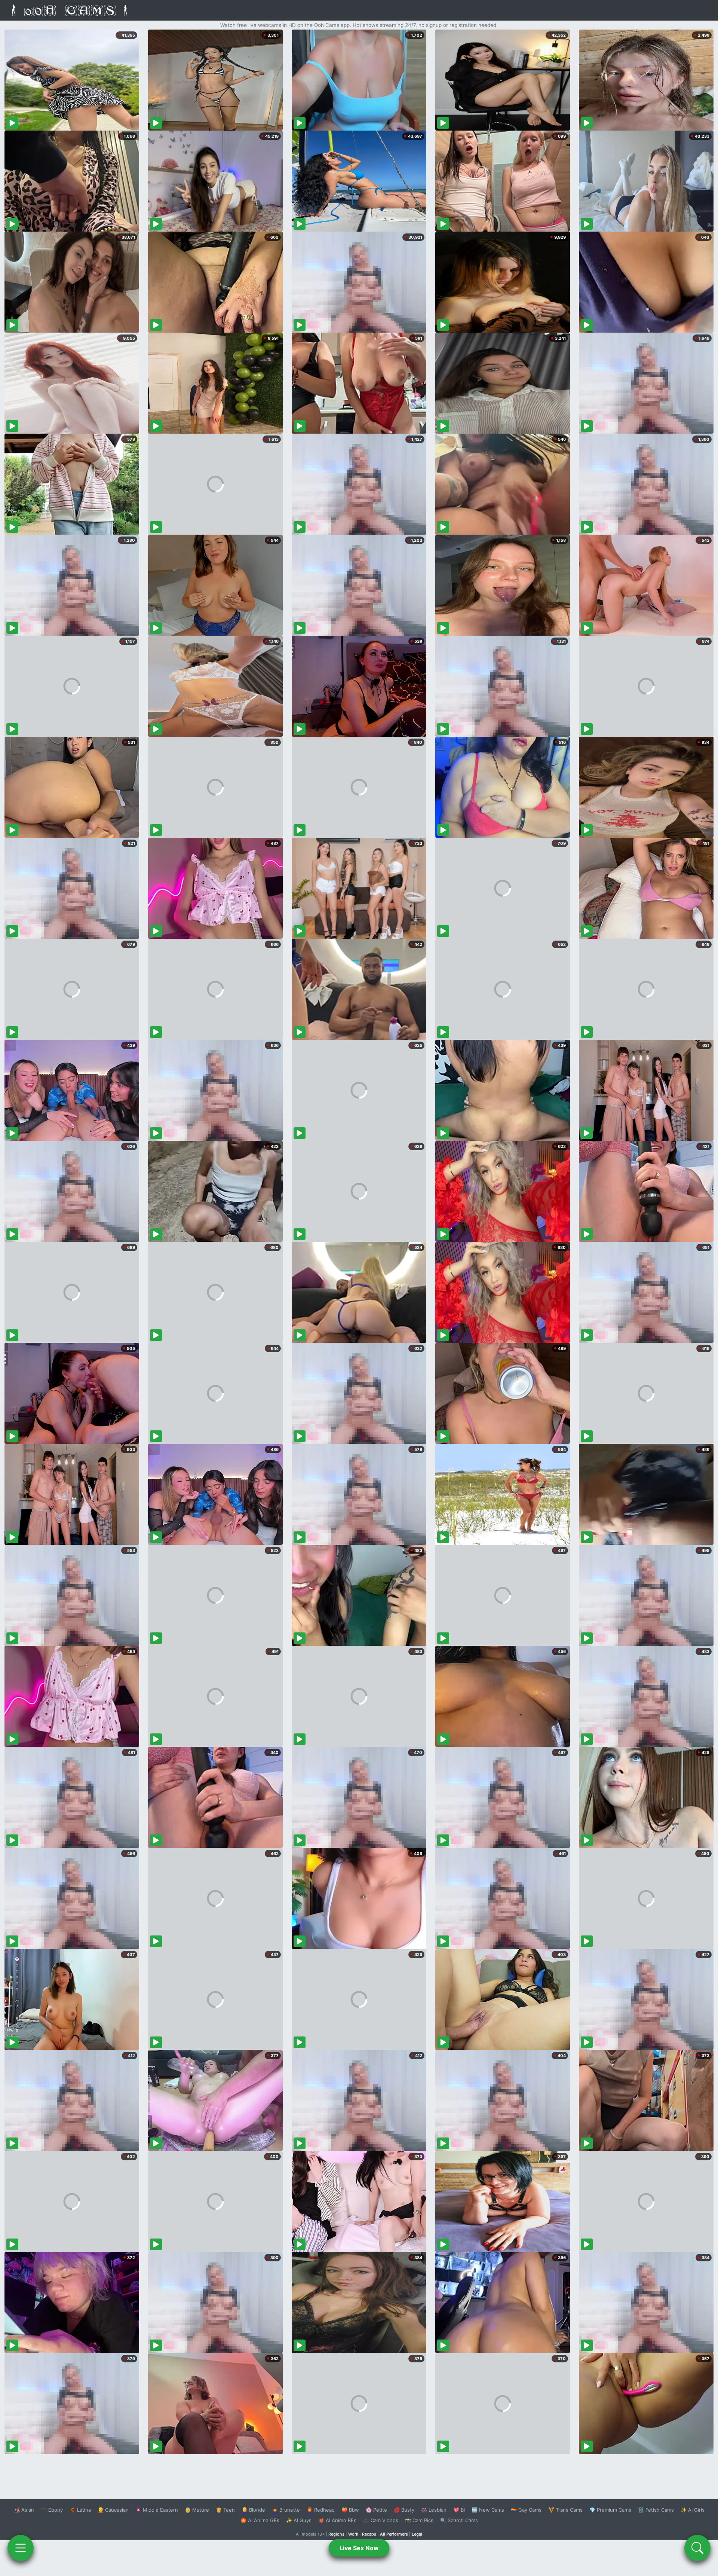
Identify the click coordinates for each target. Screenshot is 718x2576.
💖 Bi (459, 2510)
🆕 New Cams (488, 2510)
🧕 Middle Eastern (157, 2510)
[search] (697, 2548)
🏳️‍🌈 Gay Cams (526, 2510)
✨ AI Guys (299, 2520)
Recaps (369, 2534)
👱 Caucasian (113, 2510)
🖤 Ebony (52, 2510)
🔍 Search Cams (459, 2520)
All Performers (394, 2534)
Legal (417, 2534)
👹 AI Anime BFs (337, 2520)
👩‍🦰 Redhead (321, 2510)
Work (353, 2534)
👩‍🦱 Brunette (286, 2510)
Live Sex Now (359, 2548)
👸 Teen (225, 2510)
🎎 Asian (24, 2510)
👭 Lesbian (434, 2510)
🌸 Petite (376, 2510)
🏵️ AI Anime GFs (260, 2520)
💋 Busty (404, 2510)
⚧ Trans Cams (565, 2510)
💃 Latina (80, 2510)
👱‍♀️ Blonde (253, 2510)
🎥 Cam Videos (381, 2520)
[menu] (21, 2548)
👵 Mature (197, 2510)
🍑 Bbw (350, 2510)
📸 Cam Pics (419, 2520)
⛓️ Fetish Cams (656, 2510)
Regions (336, 2534)
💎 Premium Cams (610, 2510)
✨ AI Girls (693, 2510)
